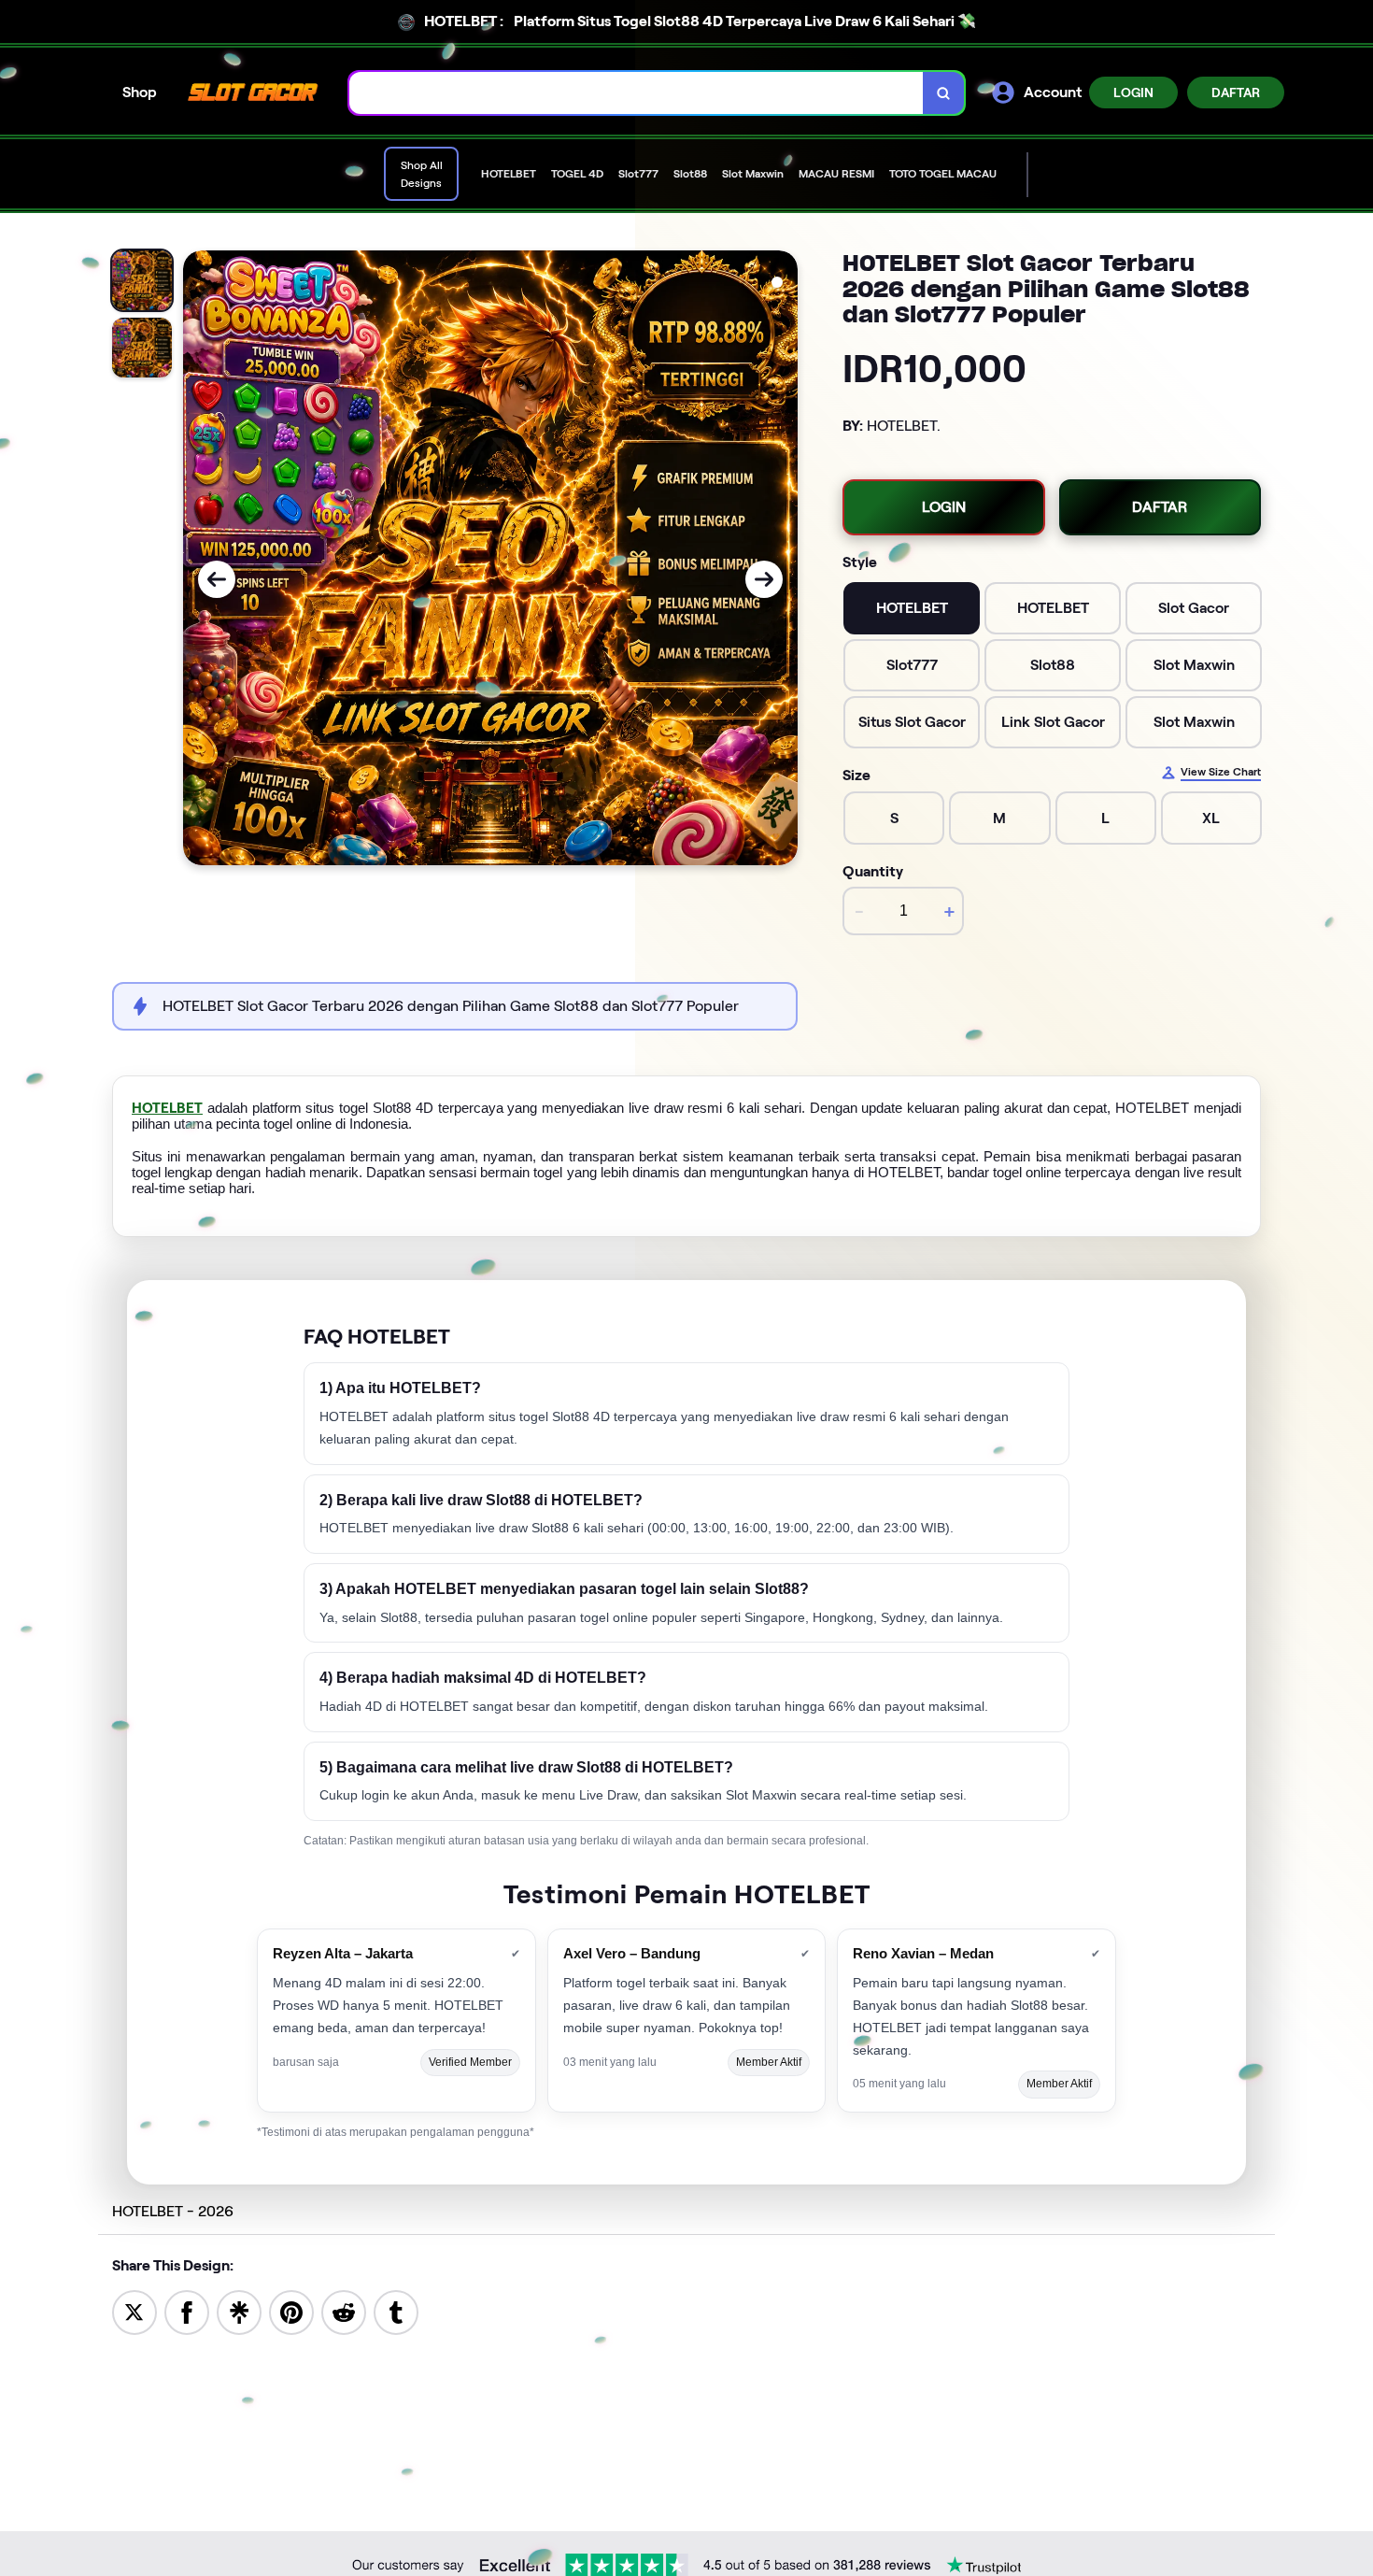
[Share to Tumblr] (396, 2311)
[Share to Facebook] (187, 2311)
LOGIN (1133, 93)
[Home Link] (253, 93)
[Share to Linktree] (239, 2311)
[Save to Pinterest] (291, 2311)
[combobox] (637, 93)
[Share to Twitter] (134, 2311)
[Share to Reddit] (344, 2311)
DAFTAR (1236, 93)
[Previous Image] (217, 579)
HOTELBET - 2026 (173, 2211)
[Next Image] (764, 579)
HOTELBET (167, 1108)
